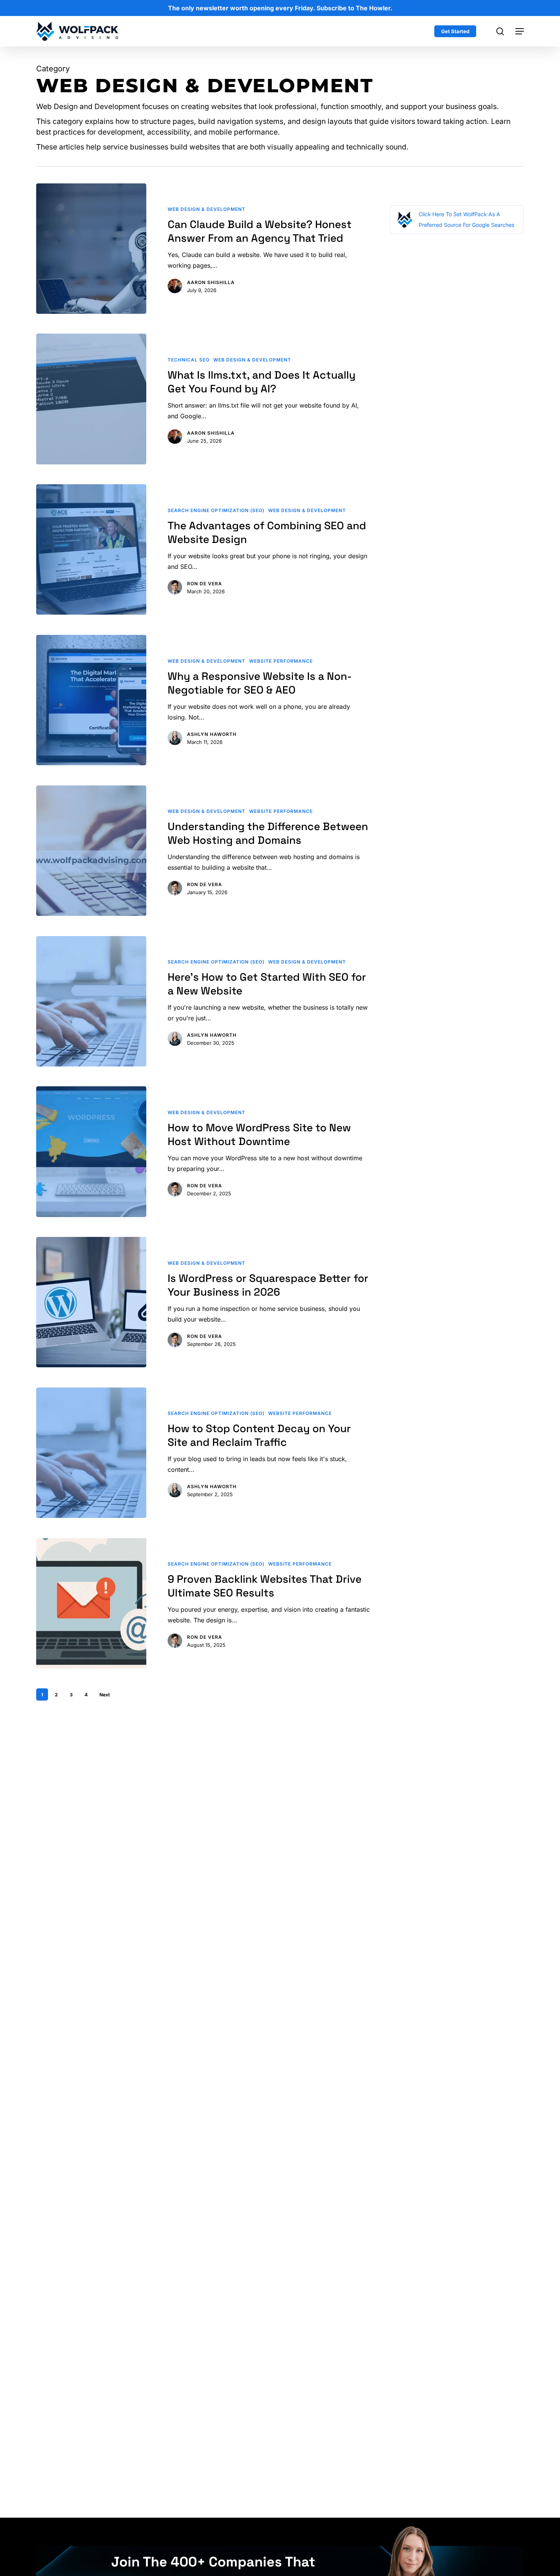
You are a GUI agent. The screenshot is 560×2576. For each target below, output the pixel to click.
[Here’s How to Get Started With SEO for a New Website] (91, 1001)
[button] (520, 31)
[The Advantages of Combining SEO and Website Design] (91, 549)
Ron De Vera (205, 584)
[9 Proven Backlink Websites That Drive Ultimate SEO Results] (91, 1603)
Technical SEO (189, 360)
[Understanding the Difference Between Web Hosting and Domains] (91, 851)
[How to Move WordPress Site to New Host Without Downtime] (91, 1151)
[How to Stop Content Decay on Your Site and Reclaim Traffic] (91, 1453)
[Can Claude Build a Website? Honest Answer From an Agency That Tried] (91, 249)
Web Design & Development (206, 209)
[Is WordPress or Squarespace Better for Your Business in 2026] (91, 1302)
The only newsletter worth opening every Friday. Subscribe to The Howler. (280, 8)
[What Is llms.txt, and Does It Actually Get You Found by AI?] (91, 399)
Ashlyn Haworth (212, 734)
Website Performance (281, 661)
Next (105, 1695)
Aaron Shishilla (211, 282)
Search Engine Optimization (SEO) (216, 510)
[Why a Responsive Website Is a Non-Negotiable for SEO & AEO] (91, 700)
